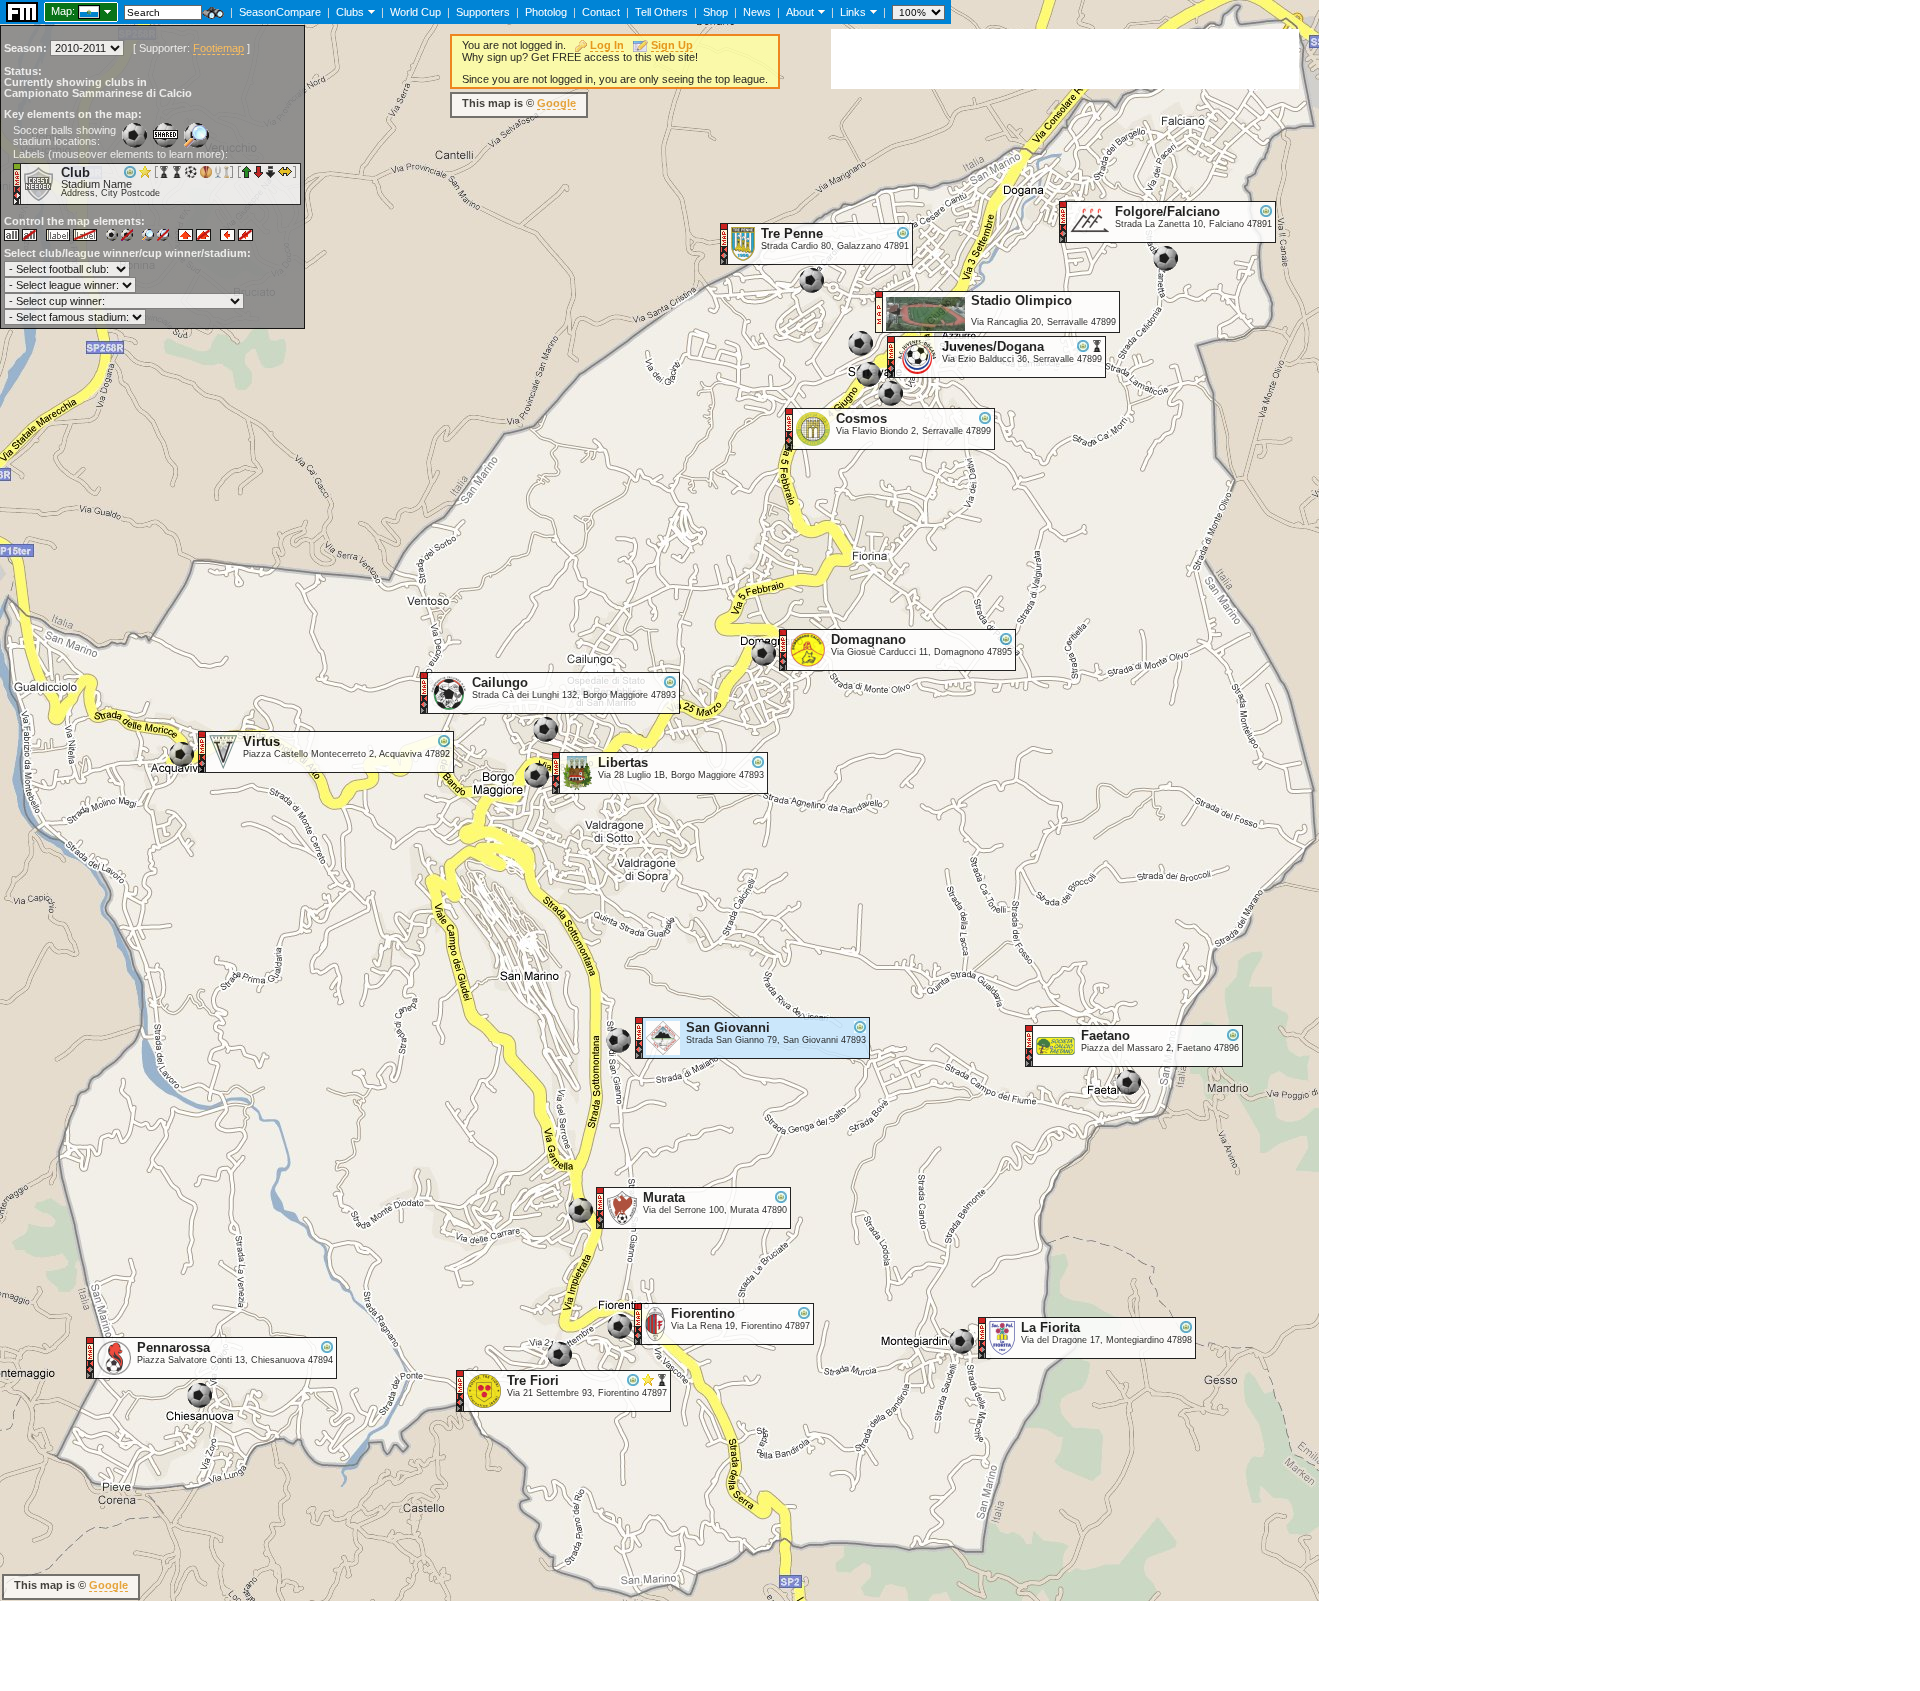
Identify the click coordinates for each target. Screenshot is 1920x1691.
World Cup (415, 12)
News (757, 12)
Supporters (483, 12)
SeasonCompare (280, 12)
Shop (715, 12)
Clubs (350, 12)
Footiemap (218, 48)
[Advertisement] (1065, 59)
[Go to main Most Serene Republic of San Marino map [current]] (76, 11)
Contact (601, 12)
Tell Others (661, 12)
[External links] (871, 11)
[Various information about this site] (819, 11)
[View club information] (369, 11)
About (800, 12)
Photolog (546, 12)
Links (853, 12)
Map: (63, 11)
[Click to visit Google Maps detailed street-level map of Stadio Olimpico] (879, 328)
